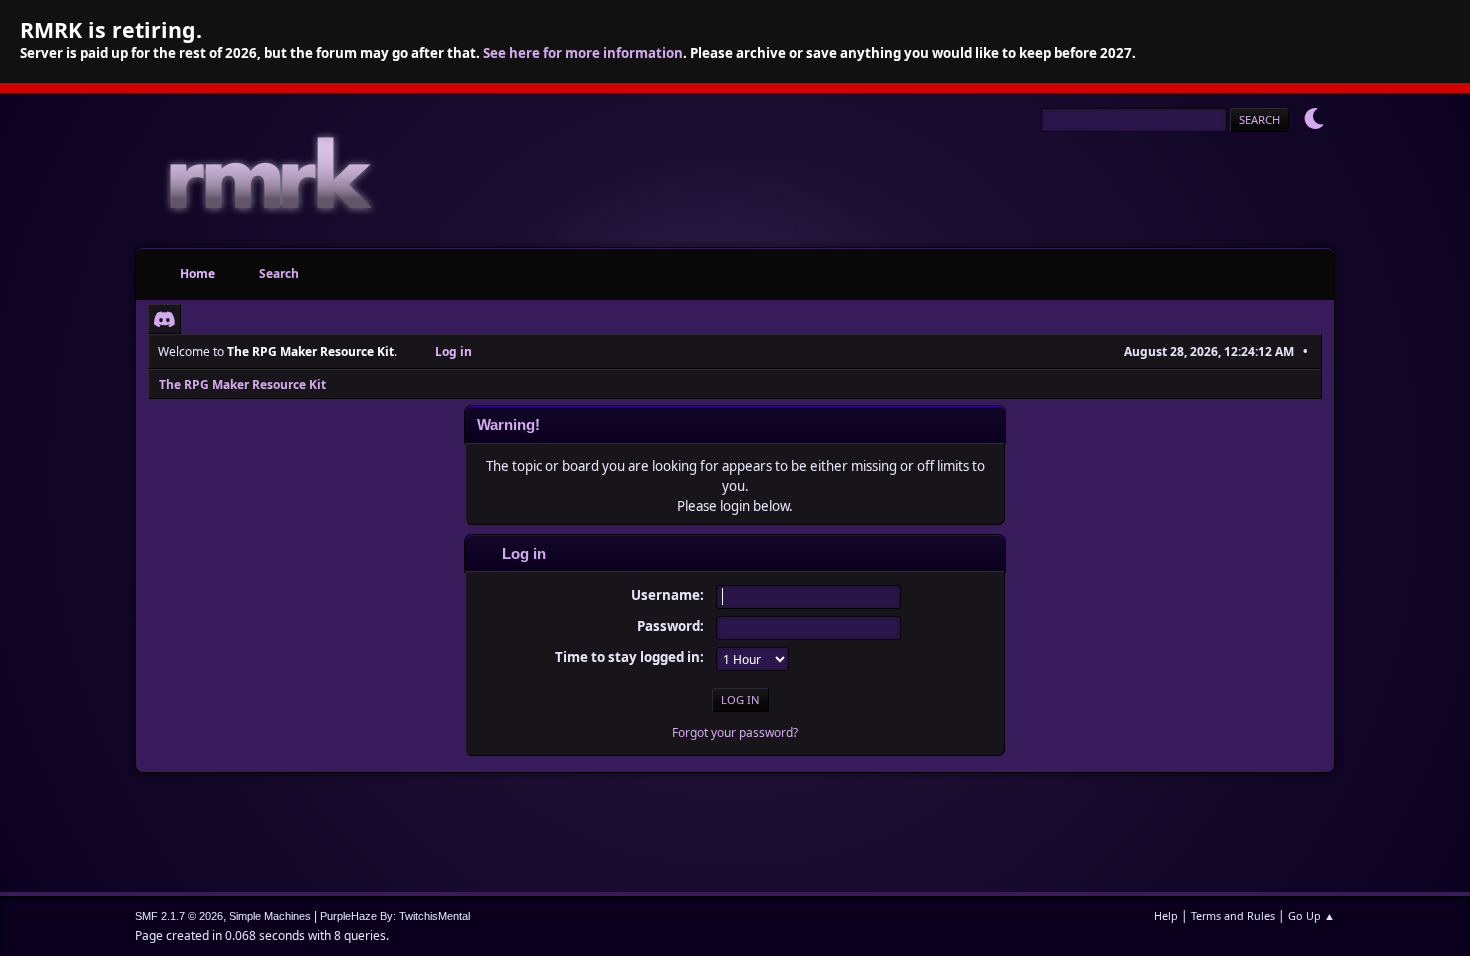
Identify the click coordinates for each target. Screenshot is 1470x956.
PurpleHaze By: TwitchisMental (395, 916)
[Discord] (164, 319)
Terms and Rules (1233, 915)
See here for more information (583, 53)
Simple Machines (270, 916)
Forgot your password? (735, 732)
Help (1166, 915)
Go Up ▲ (1311, 915)
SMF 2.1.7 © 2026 (179, 916)
